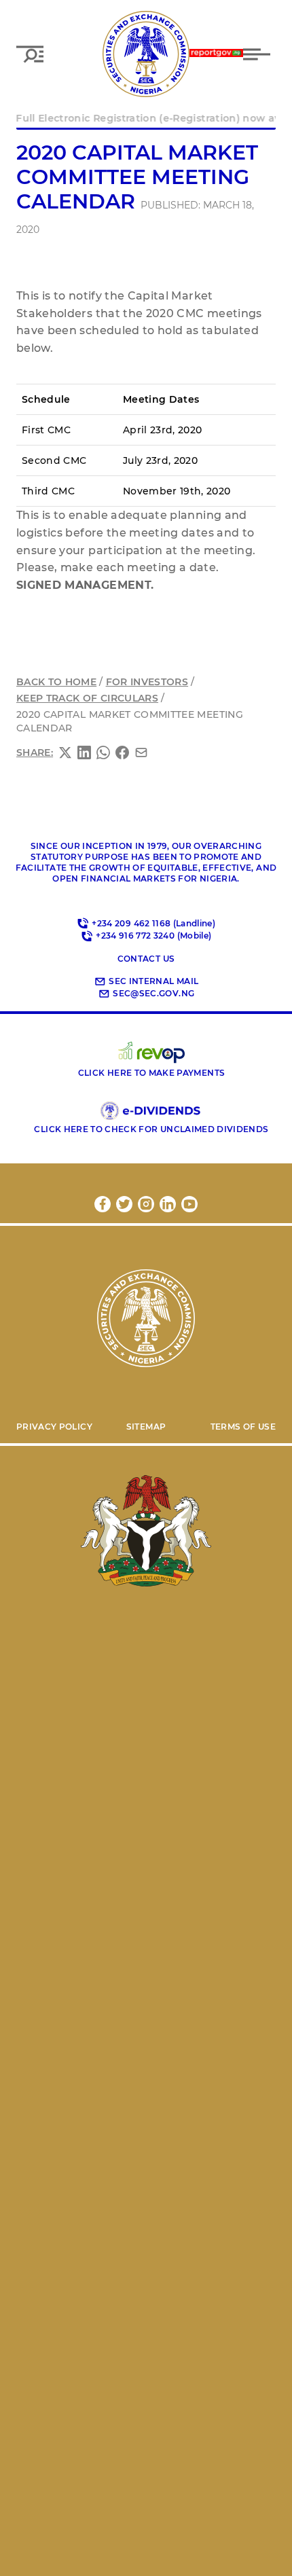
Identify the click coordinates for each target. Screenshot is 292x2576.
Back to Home (56, 682)
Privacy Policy (54, 1427)
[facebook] (103, 1204)
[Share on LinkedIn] (84, 752)
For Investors (147, 682)
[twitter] (124, 1204)
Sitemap (146, 1427)
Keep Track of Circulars (87, 698)
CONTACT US (146, 959)
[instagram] (146, 1204)
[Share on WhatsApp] (103, 752)
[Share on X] (65, 752)
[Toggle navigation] (259, 54)
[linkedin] (168, 1204)
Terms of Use (243, 1427)
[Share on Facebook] (122, 752)
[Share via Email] (141, 752)
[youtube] (189, 1204)
